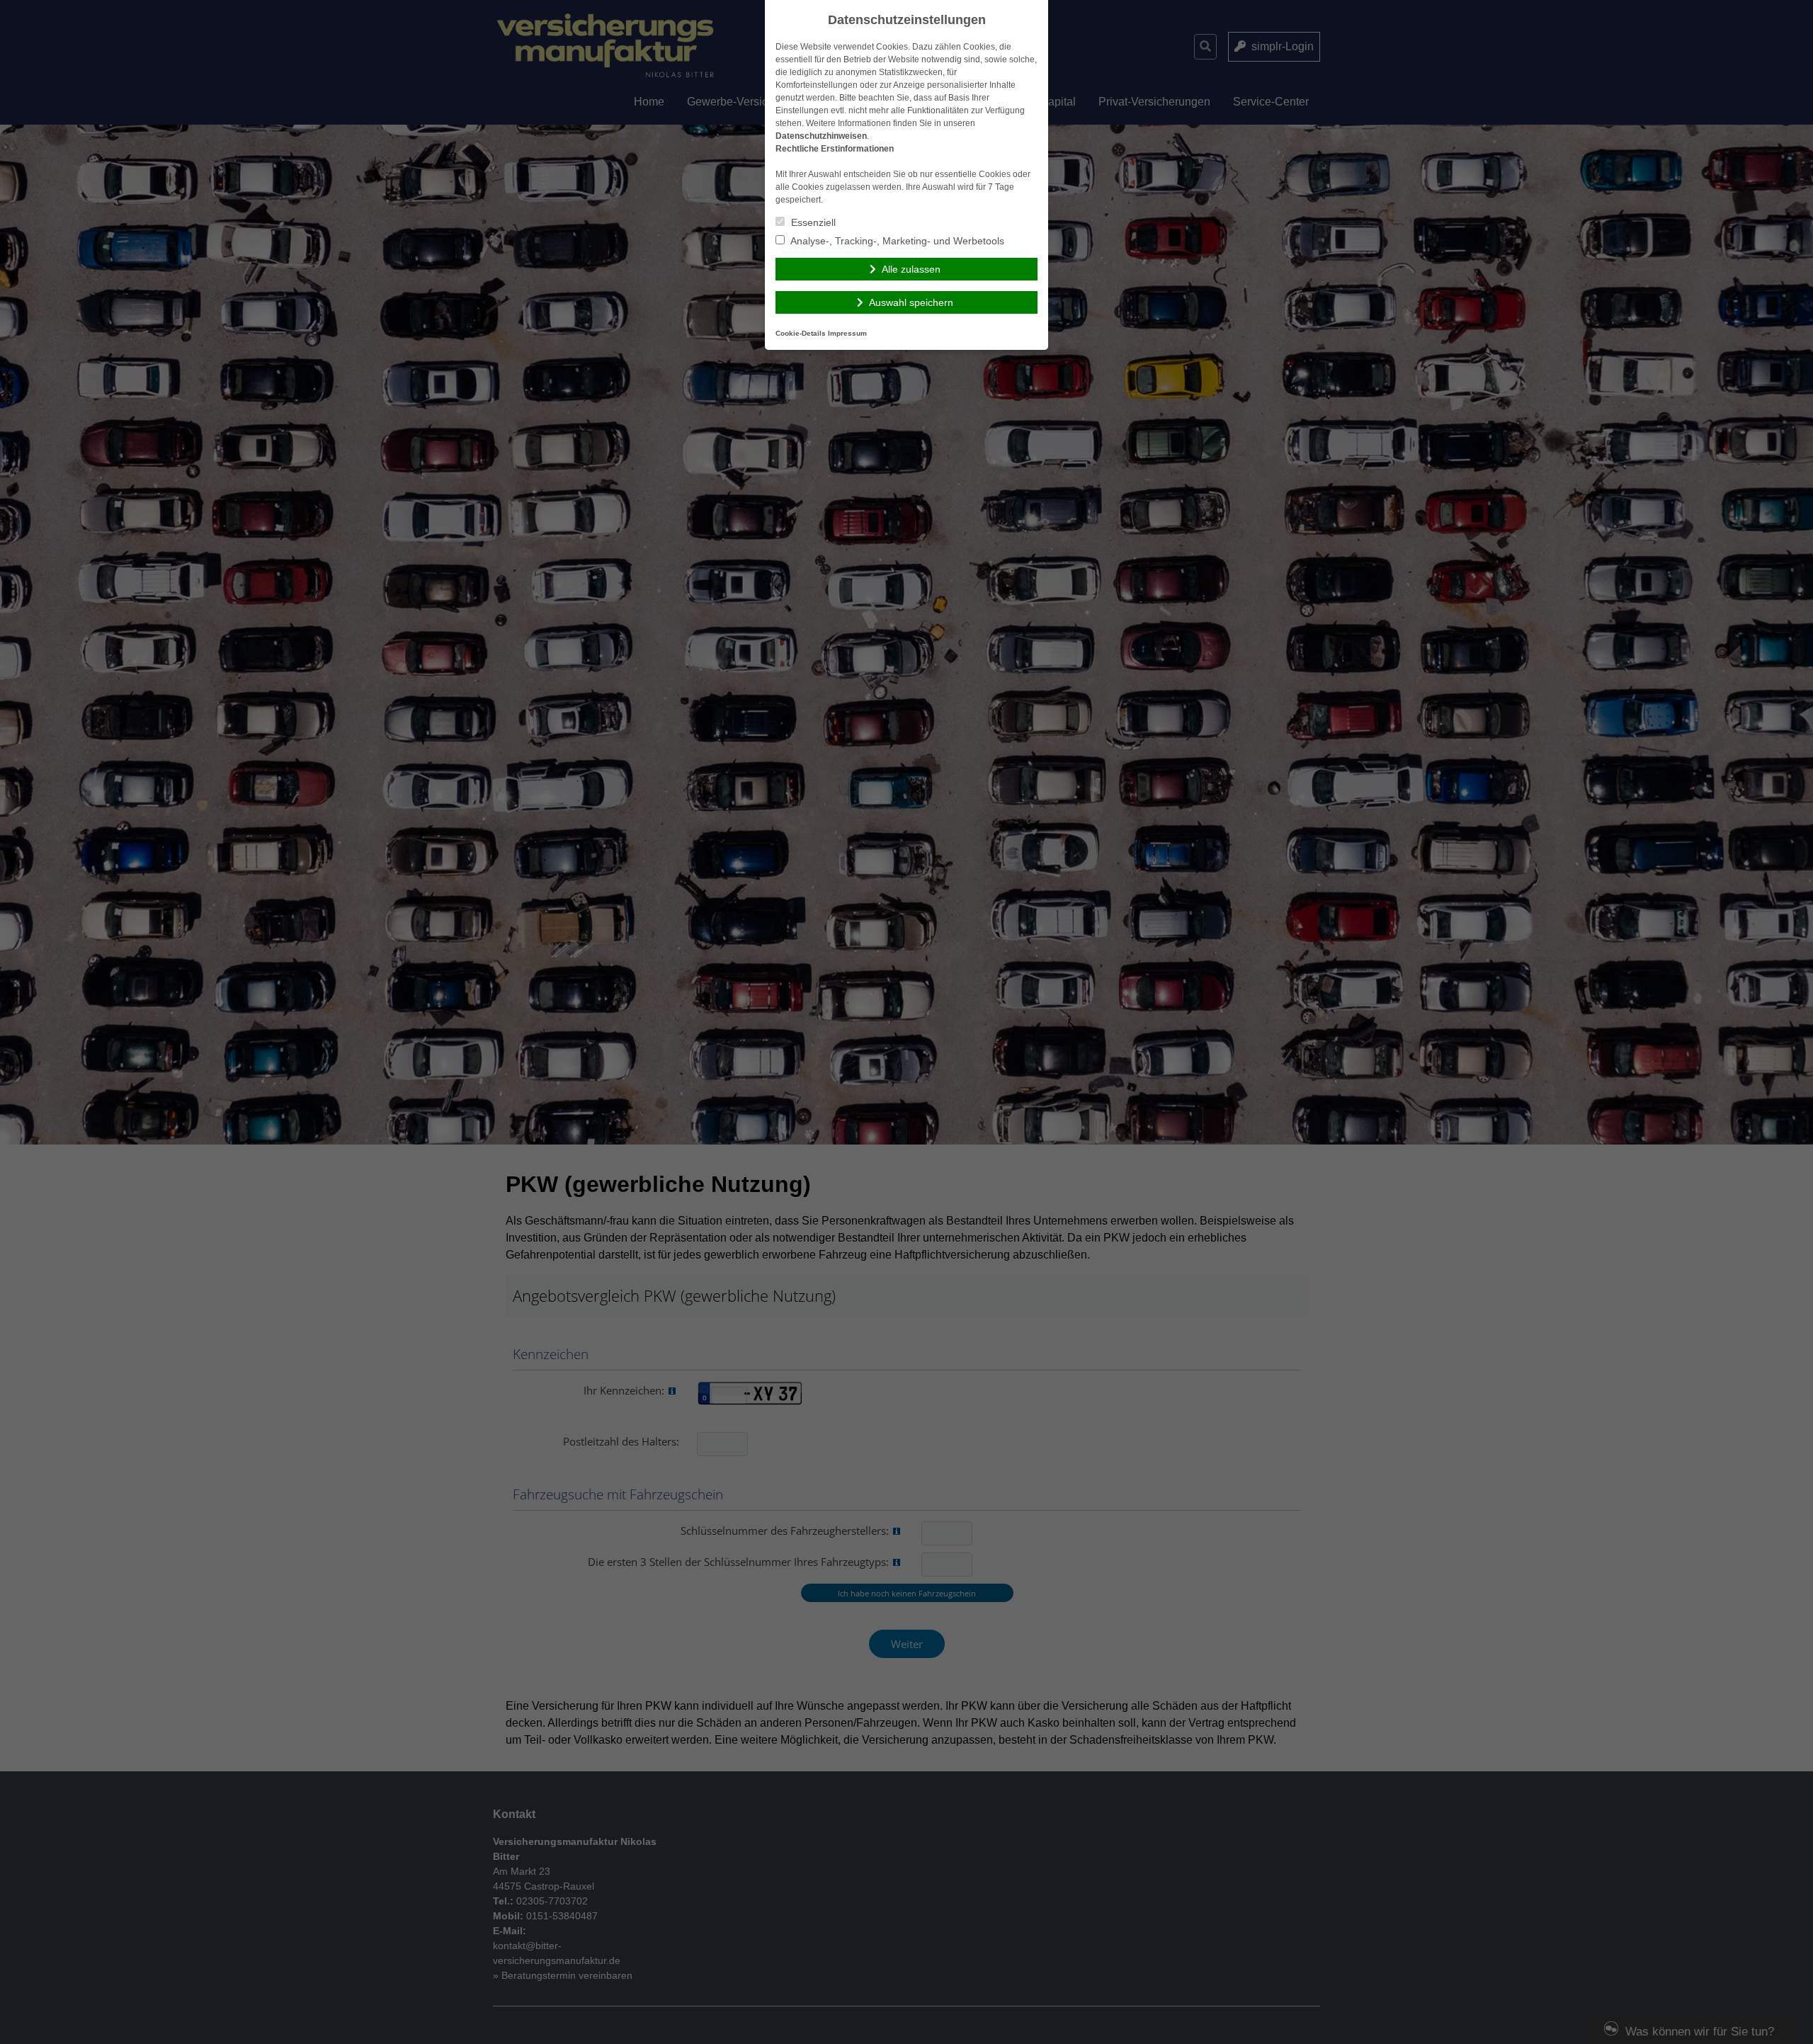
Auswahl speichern (911, 302)
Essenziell (812, 222)
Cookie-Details (801, 333)
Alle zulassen (911, 269)
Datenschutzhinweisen (821, 136)
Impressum (847, 333)
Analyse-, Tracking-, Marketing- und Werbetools (896, 241)
